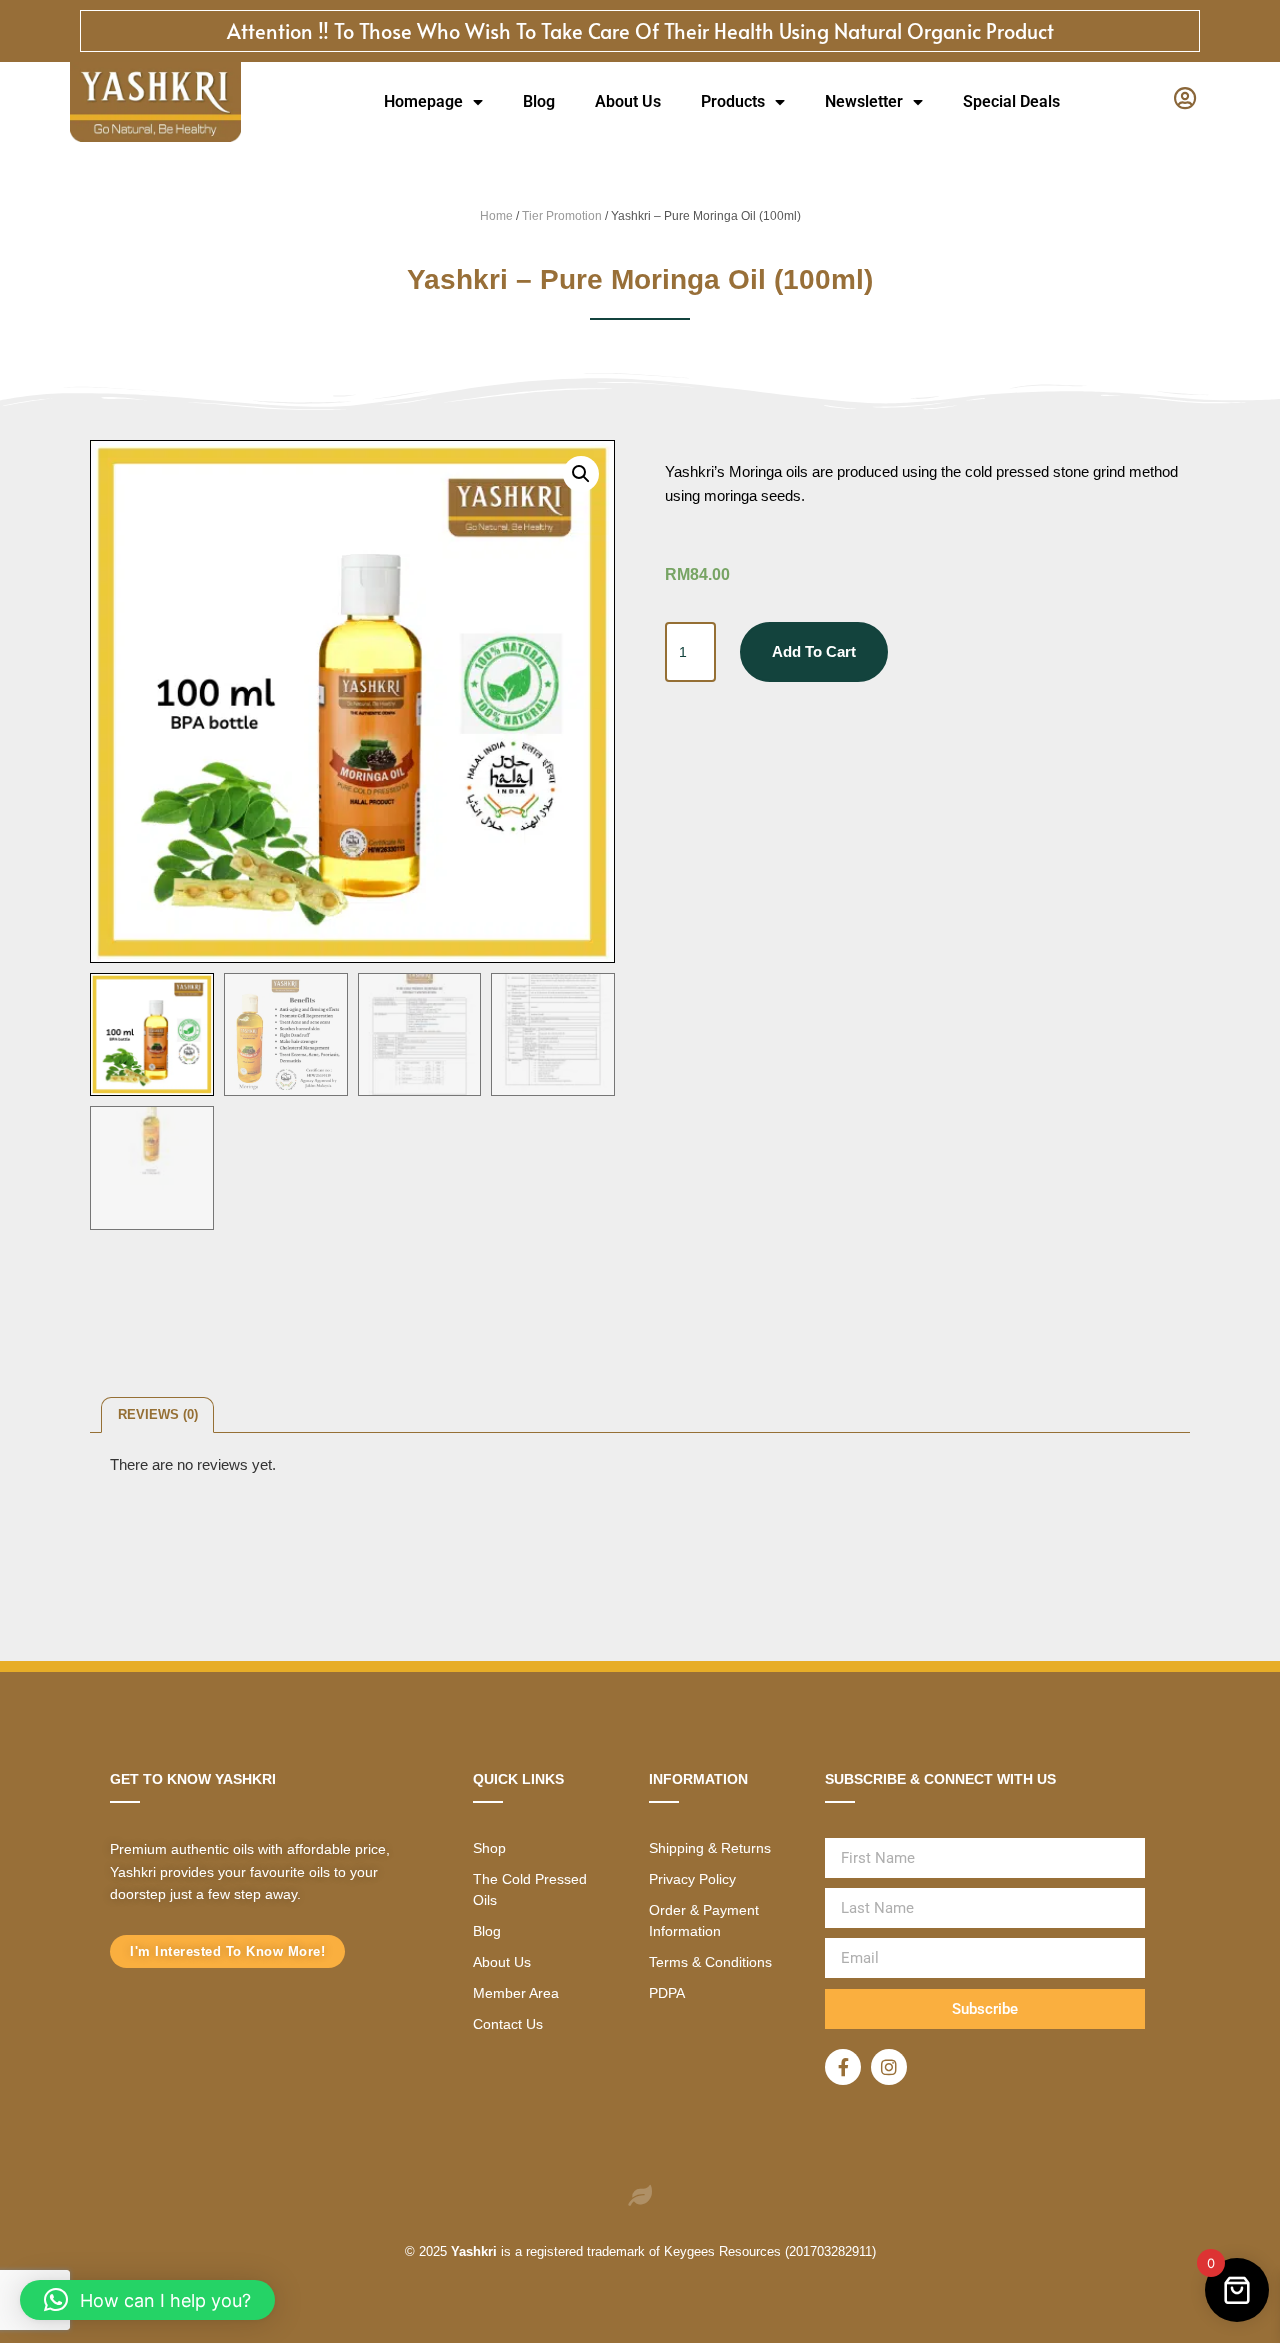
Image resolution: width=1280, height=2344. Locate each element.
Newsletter (864, 101)
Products (733, 101)
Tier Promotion (562, 216)
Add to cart (814, 651)
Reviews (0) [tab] (158, 1414)
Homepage (423, 101)
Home (496, 216)
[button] (581, 474)
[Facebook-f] (843, 2067)
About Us (628, 101)
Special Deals (1011, 101)
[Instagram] (889, 2067)
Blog (539, 101)
